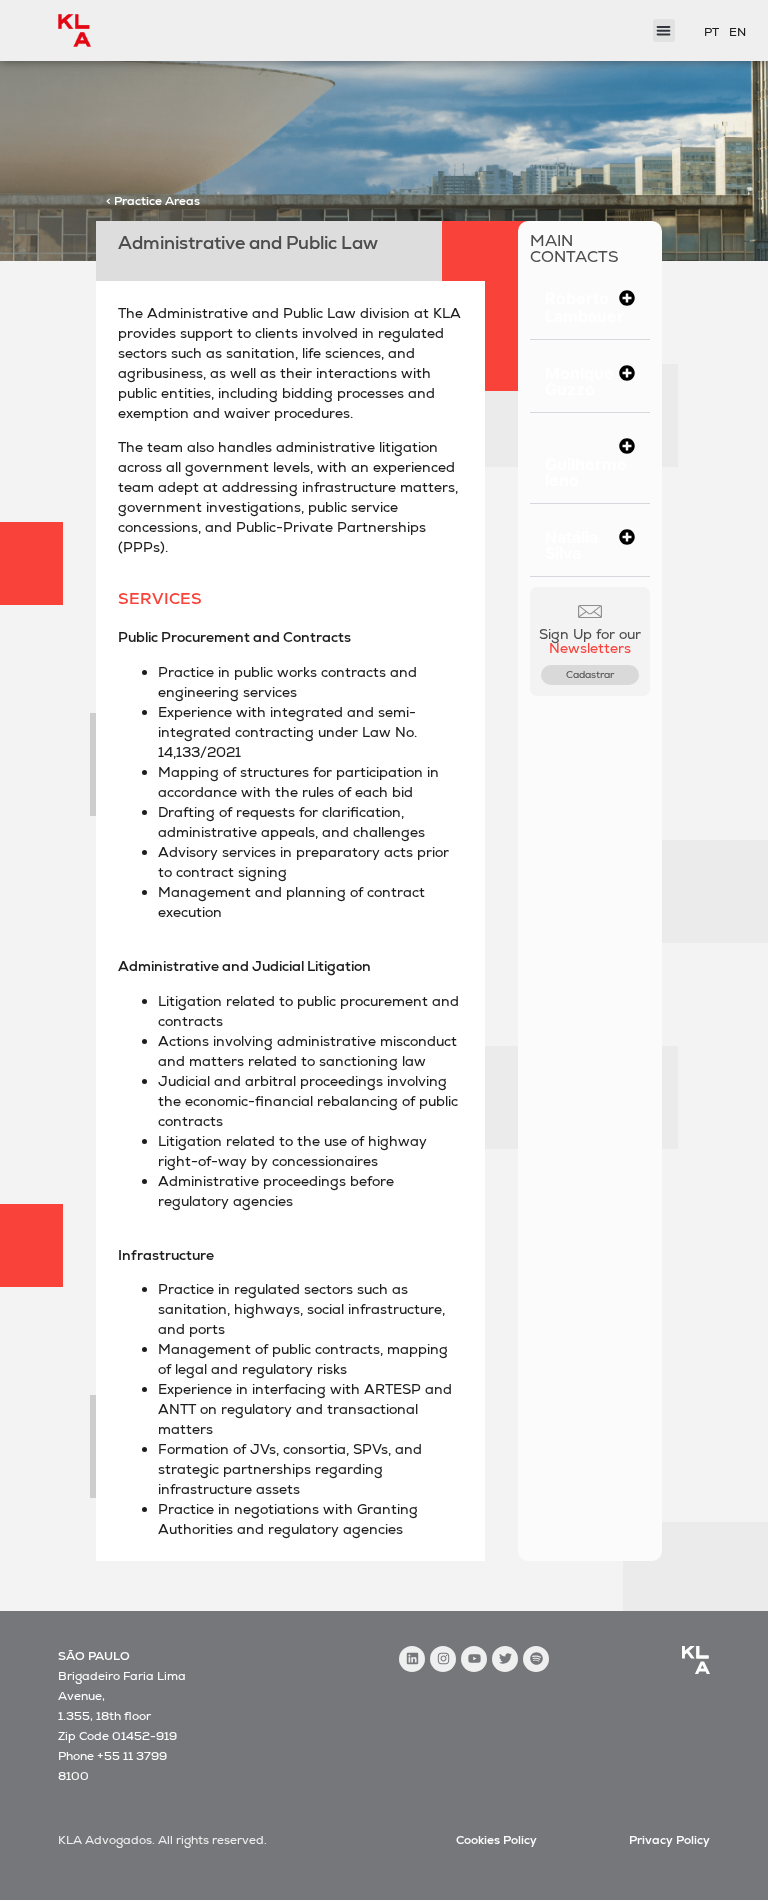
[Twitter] (505, 1659)
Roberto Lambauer (584, 307)
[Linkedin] (412, 1659)
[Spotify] (536, 1659)
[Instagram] (443, 1659)
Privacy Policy (669, 1840)
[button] (590, 307)
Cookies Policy (496, 1840)
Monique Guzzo (579, 381)
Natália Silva (571, 545)
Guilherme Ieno (586, 472)
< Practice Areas (153, 201)
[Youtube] (474, 1659)
